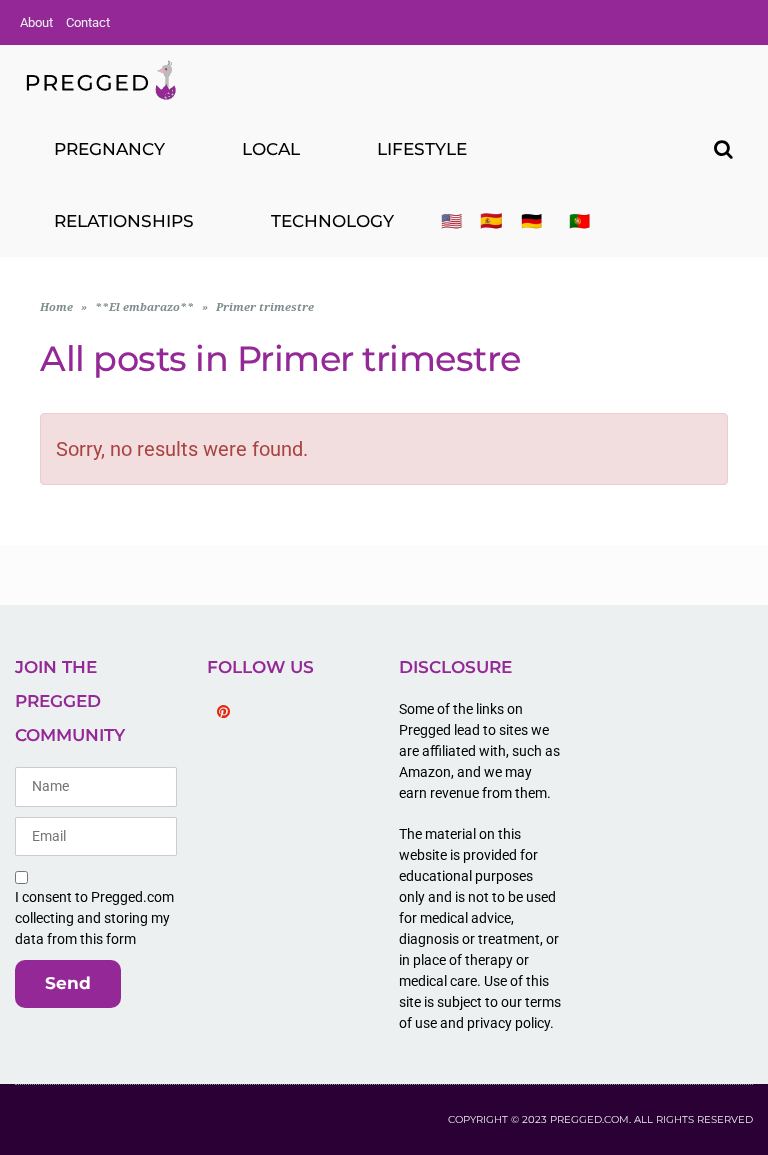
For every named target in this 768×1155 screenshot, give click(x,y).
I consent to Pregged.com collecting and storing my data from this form (94, 918)
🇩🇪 (531, 221)
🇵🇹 (579, 221)
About (36, 22)
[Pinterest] (223, 712)
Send (68, 983)
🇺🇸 (451, 221)
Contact (88, 22)
